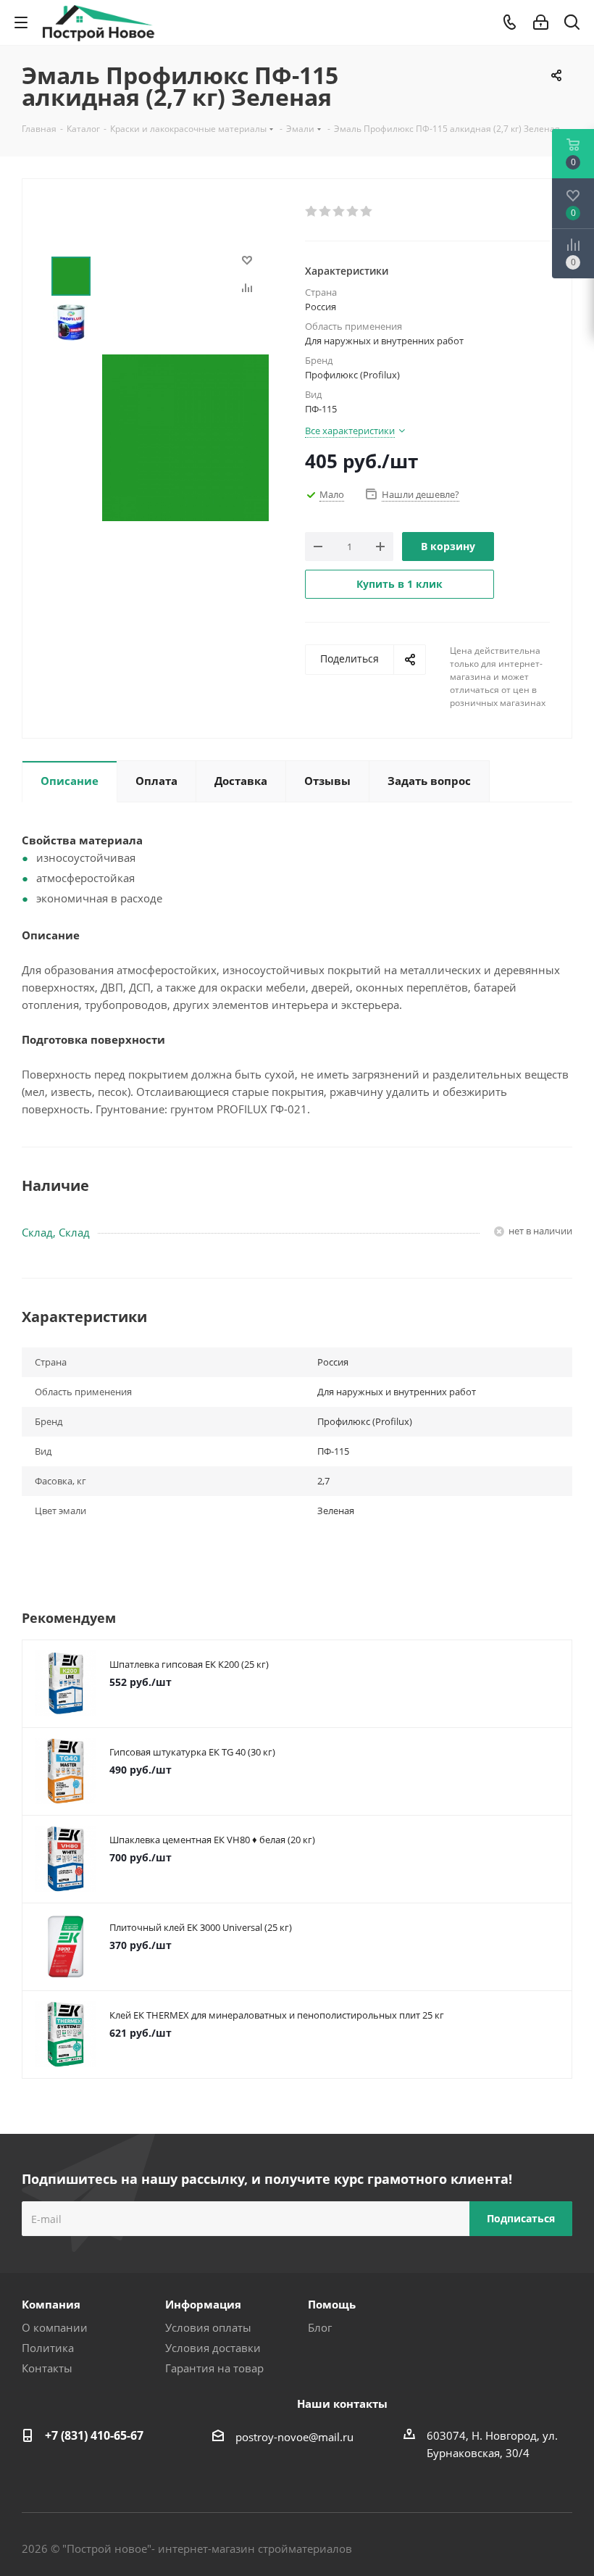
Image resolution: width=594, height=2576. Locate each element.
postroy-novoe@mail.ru (294, 2437)
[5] (367, 212)
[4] (353, 212)
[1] (312, 212)
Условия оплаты (208, 2327)
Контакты (47, 2368)
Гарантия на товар (214, 2368)
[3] (339, 212)
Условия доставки (213, 2348)
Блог (320, 2327)
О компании (55, 2327)
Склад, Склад (56, 1232)
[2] (326, 212)
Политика (48, 2348)
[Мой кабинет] (541, 22)
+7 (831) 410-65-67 (94, 2435)
